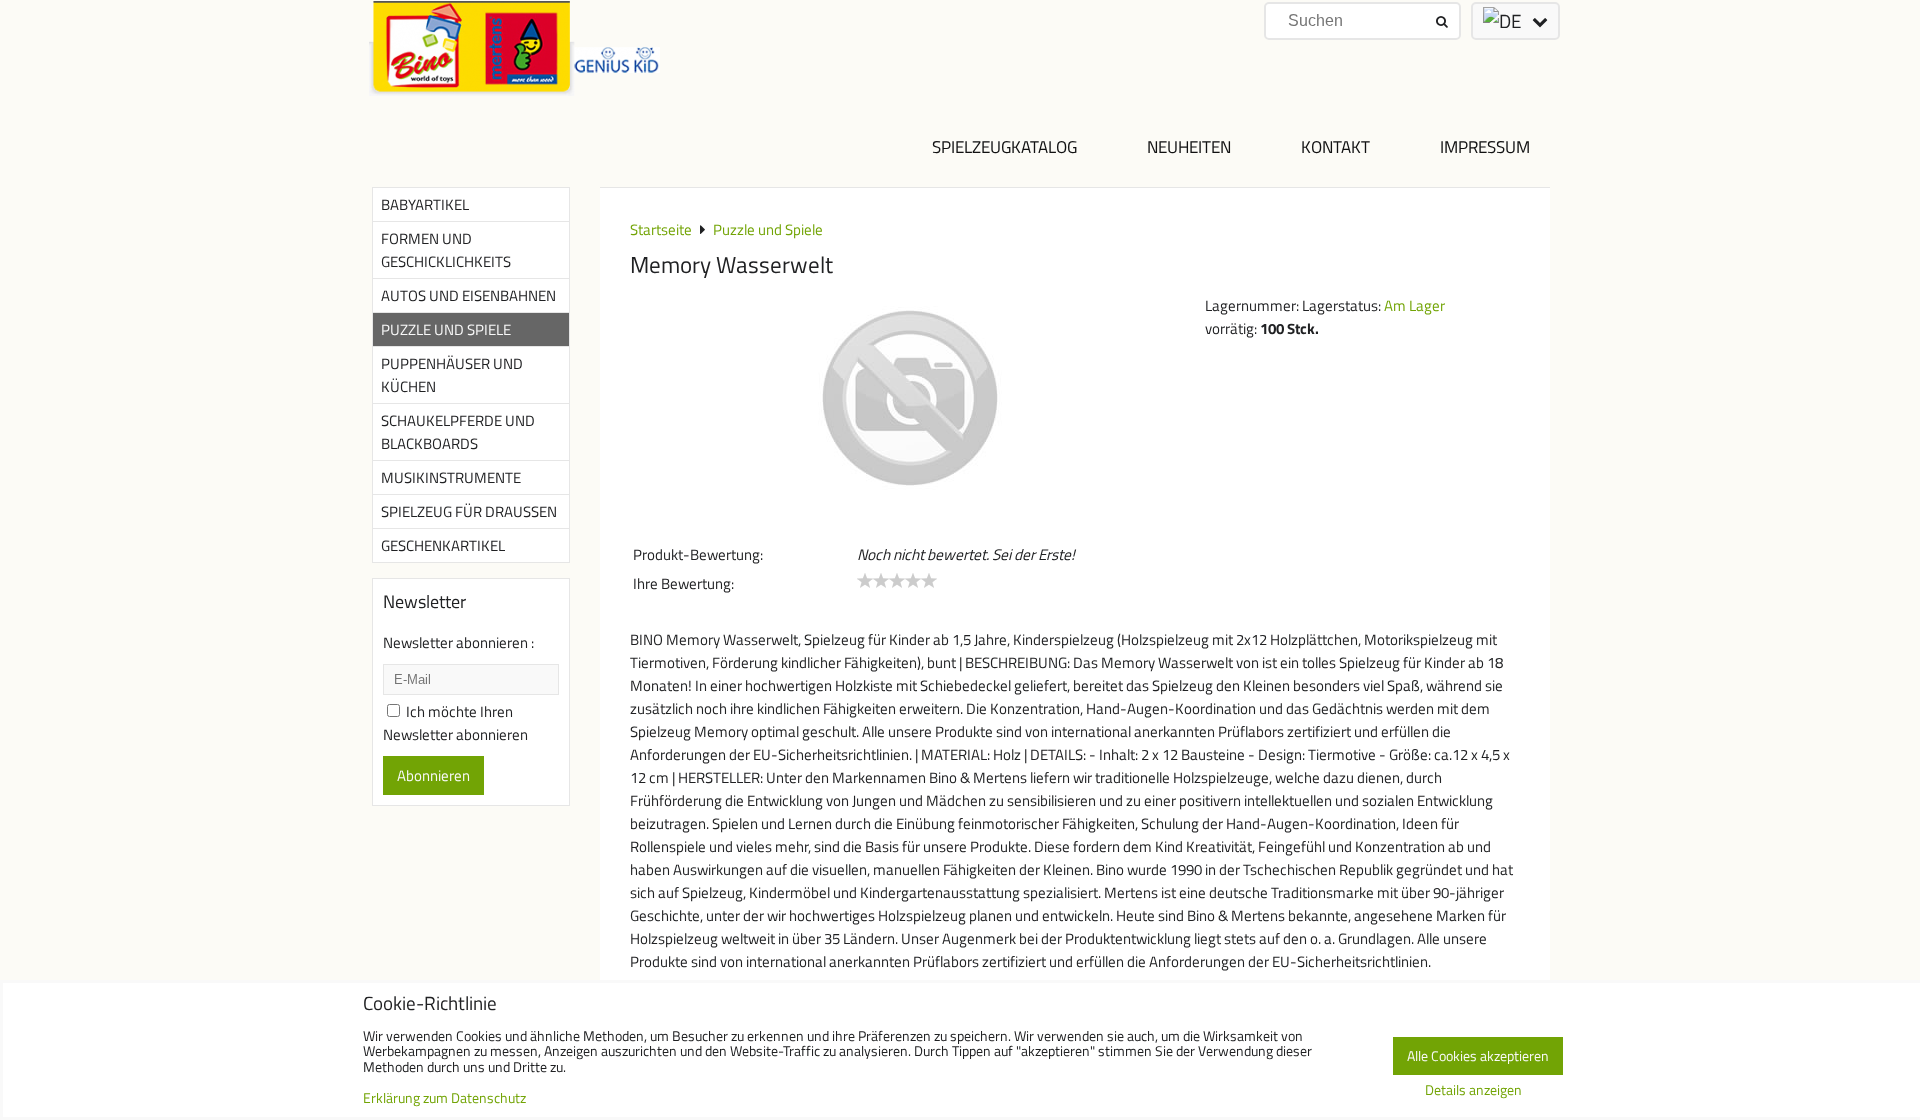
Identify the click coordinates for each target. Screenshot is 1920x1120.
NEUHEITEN (1189, 146)
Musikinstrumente (451, 477)
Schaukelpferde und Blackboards (458, 432)
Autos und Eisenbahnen (468, 295)
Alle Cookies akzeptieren (1478, 1056)
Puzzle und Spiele (446, 329)
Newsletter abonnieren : (458, 642)
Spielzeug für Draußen (469, 511)
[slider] (897, 581)
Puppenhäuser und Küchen (452, 375)
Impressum (1485, 146)
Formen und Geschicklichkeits (446, 250)
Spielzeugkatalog (1004, 146)
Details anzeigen (1473, 1091)
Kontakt (1335, 146)
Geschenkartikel (443, 545)
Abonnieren (433, 775)
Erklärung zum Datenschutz (444, 1098)
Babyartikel (425, 204)
